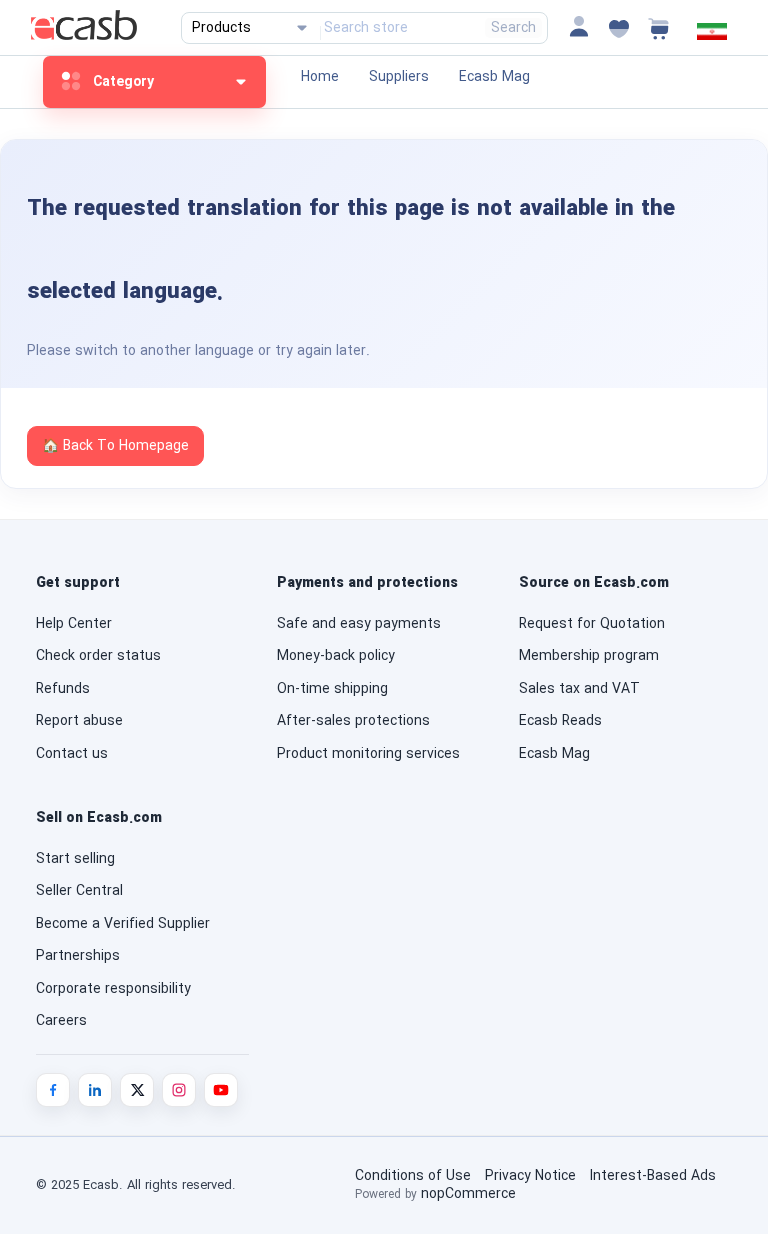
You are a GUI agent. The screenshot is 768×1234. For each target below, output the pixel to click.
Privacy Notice (530, 1176)
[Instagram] (179, 1090)
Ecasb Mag (494, 77)
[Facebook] (53, 1090)
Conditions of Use (413, 1176)
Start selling (75, 859)
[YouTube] (221, 1090)
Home (320, 77)
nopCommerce (468, 1194)
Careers (61, 1021)
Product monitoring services (368, 754)
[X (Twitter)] (137, 1090)
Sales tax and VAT (579, 689)
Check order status (98, 656)
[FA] (712, 36)
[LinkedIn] (95, 1090)
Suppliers (399, 77)
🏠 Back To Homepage (115, 446)
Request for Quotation (592, 624)
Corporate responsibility (113, 989)
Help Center (74, 624)
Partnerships (78, 956)
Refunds (63, 689)
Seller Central (79, 891)
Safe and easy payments (359, 624)
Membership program (589, 656)
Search (513, 28)
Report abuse (79, 721)
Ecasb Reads (560, 721)
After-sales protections (353, 721)
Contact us (72, 754)
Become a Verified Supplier (123, 924)
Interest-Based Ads (653, 1176)
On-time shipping (332, 689)
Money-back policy (336, 656)
